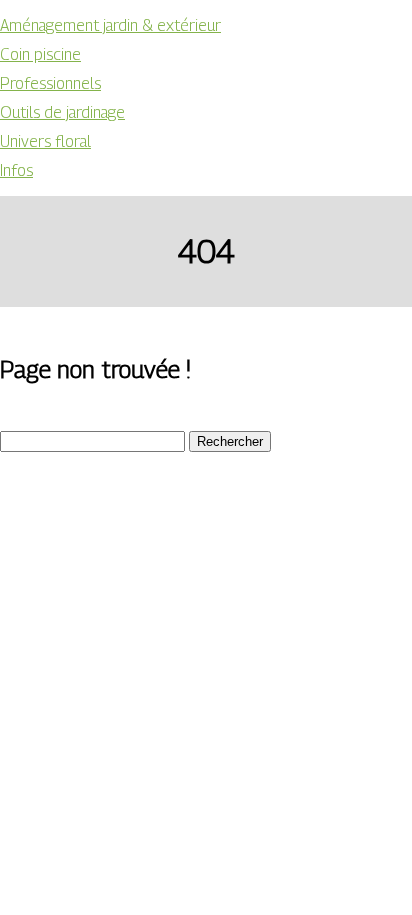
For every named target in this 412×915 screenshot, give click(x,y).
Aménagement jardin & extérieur (110, 25)
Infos (16, 170)
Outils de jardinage (62, 112)
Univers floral (45, 141)
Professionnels (50, 83)
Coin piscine (40, 54)
